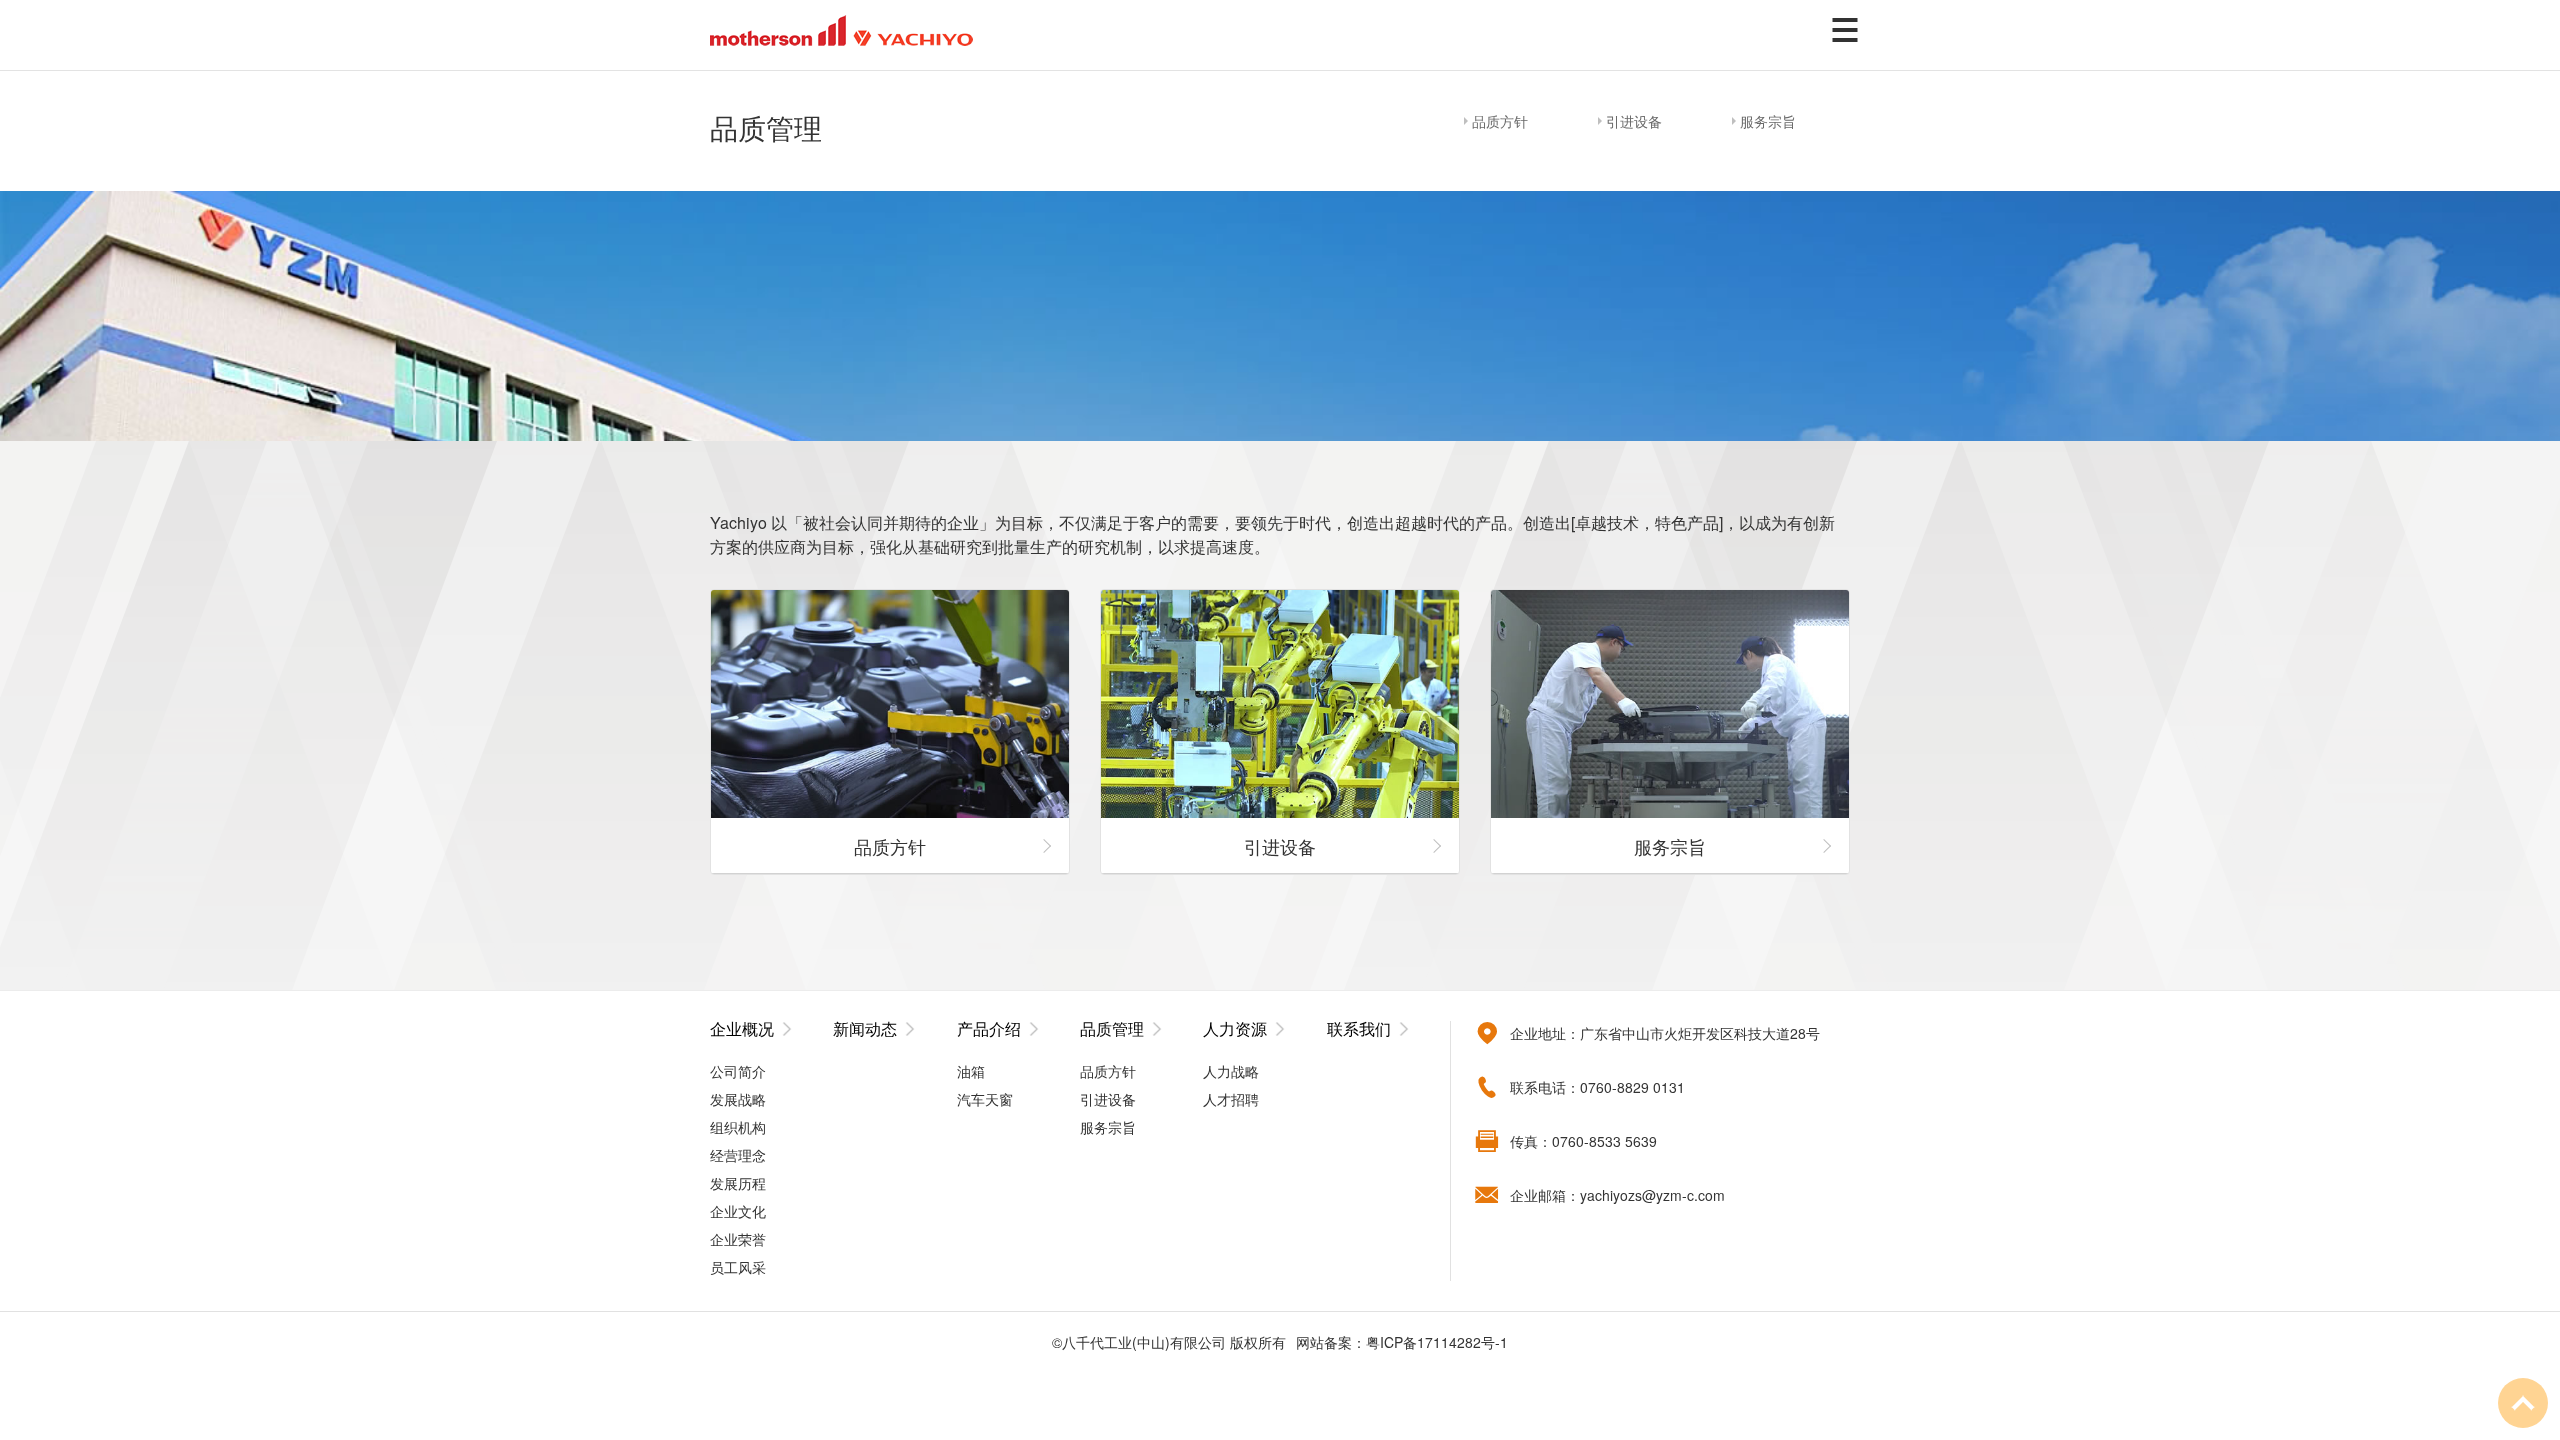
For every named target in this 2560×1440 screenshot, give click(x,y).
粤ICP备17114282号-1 (1437, 1342)
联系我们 (1359, 1029)
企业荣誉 (738, 1239)
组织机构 (738, 1127)
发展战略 (738, 1099)
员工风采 (738, 1267)
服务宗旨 (1768, 121)
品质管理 (1112, 1029)
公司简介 (738, 1071)
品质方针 (1500, 121)
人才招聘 (1231, 1099)
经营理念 (738, 1155)
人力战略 (1231, 1071)
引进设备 (1634, 121)
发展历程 (738, 1183)
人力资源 (1235, 1029)
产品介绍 (989, 1029)
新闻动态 (865, 1029)
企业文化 (738, 1211)
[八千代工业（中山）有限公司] (841, 28)
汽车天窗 (985, 1099)
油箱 (971, 1071)
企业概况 (742, 1029)
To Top (2523, 1403)
